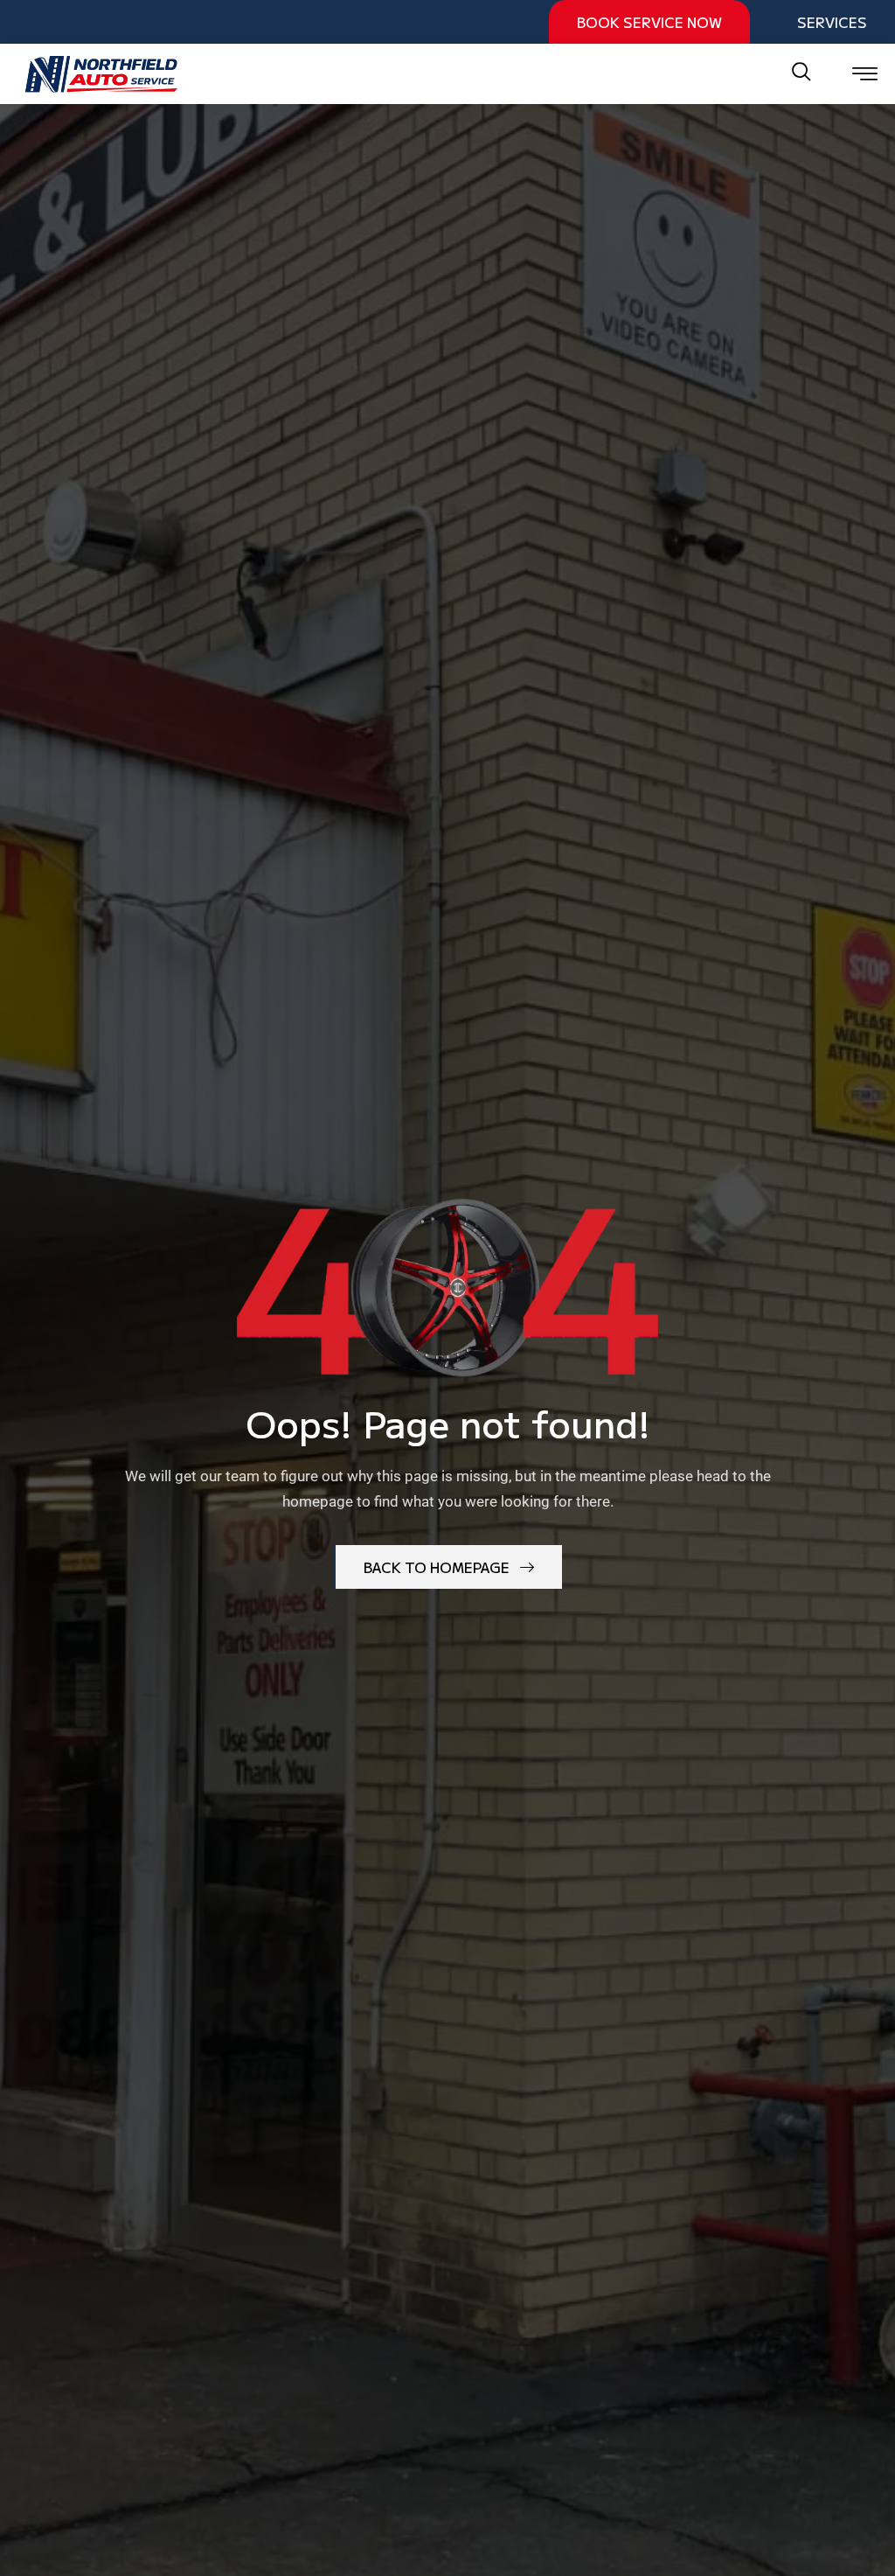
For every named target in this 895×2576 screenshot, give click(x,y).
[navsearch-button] (801, 73)
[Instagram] (518, 22)
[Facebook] (489, 22)
